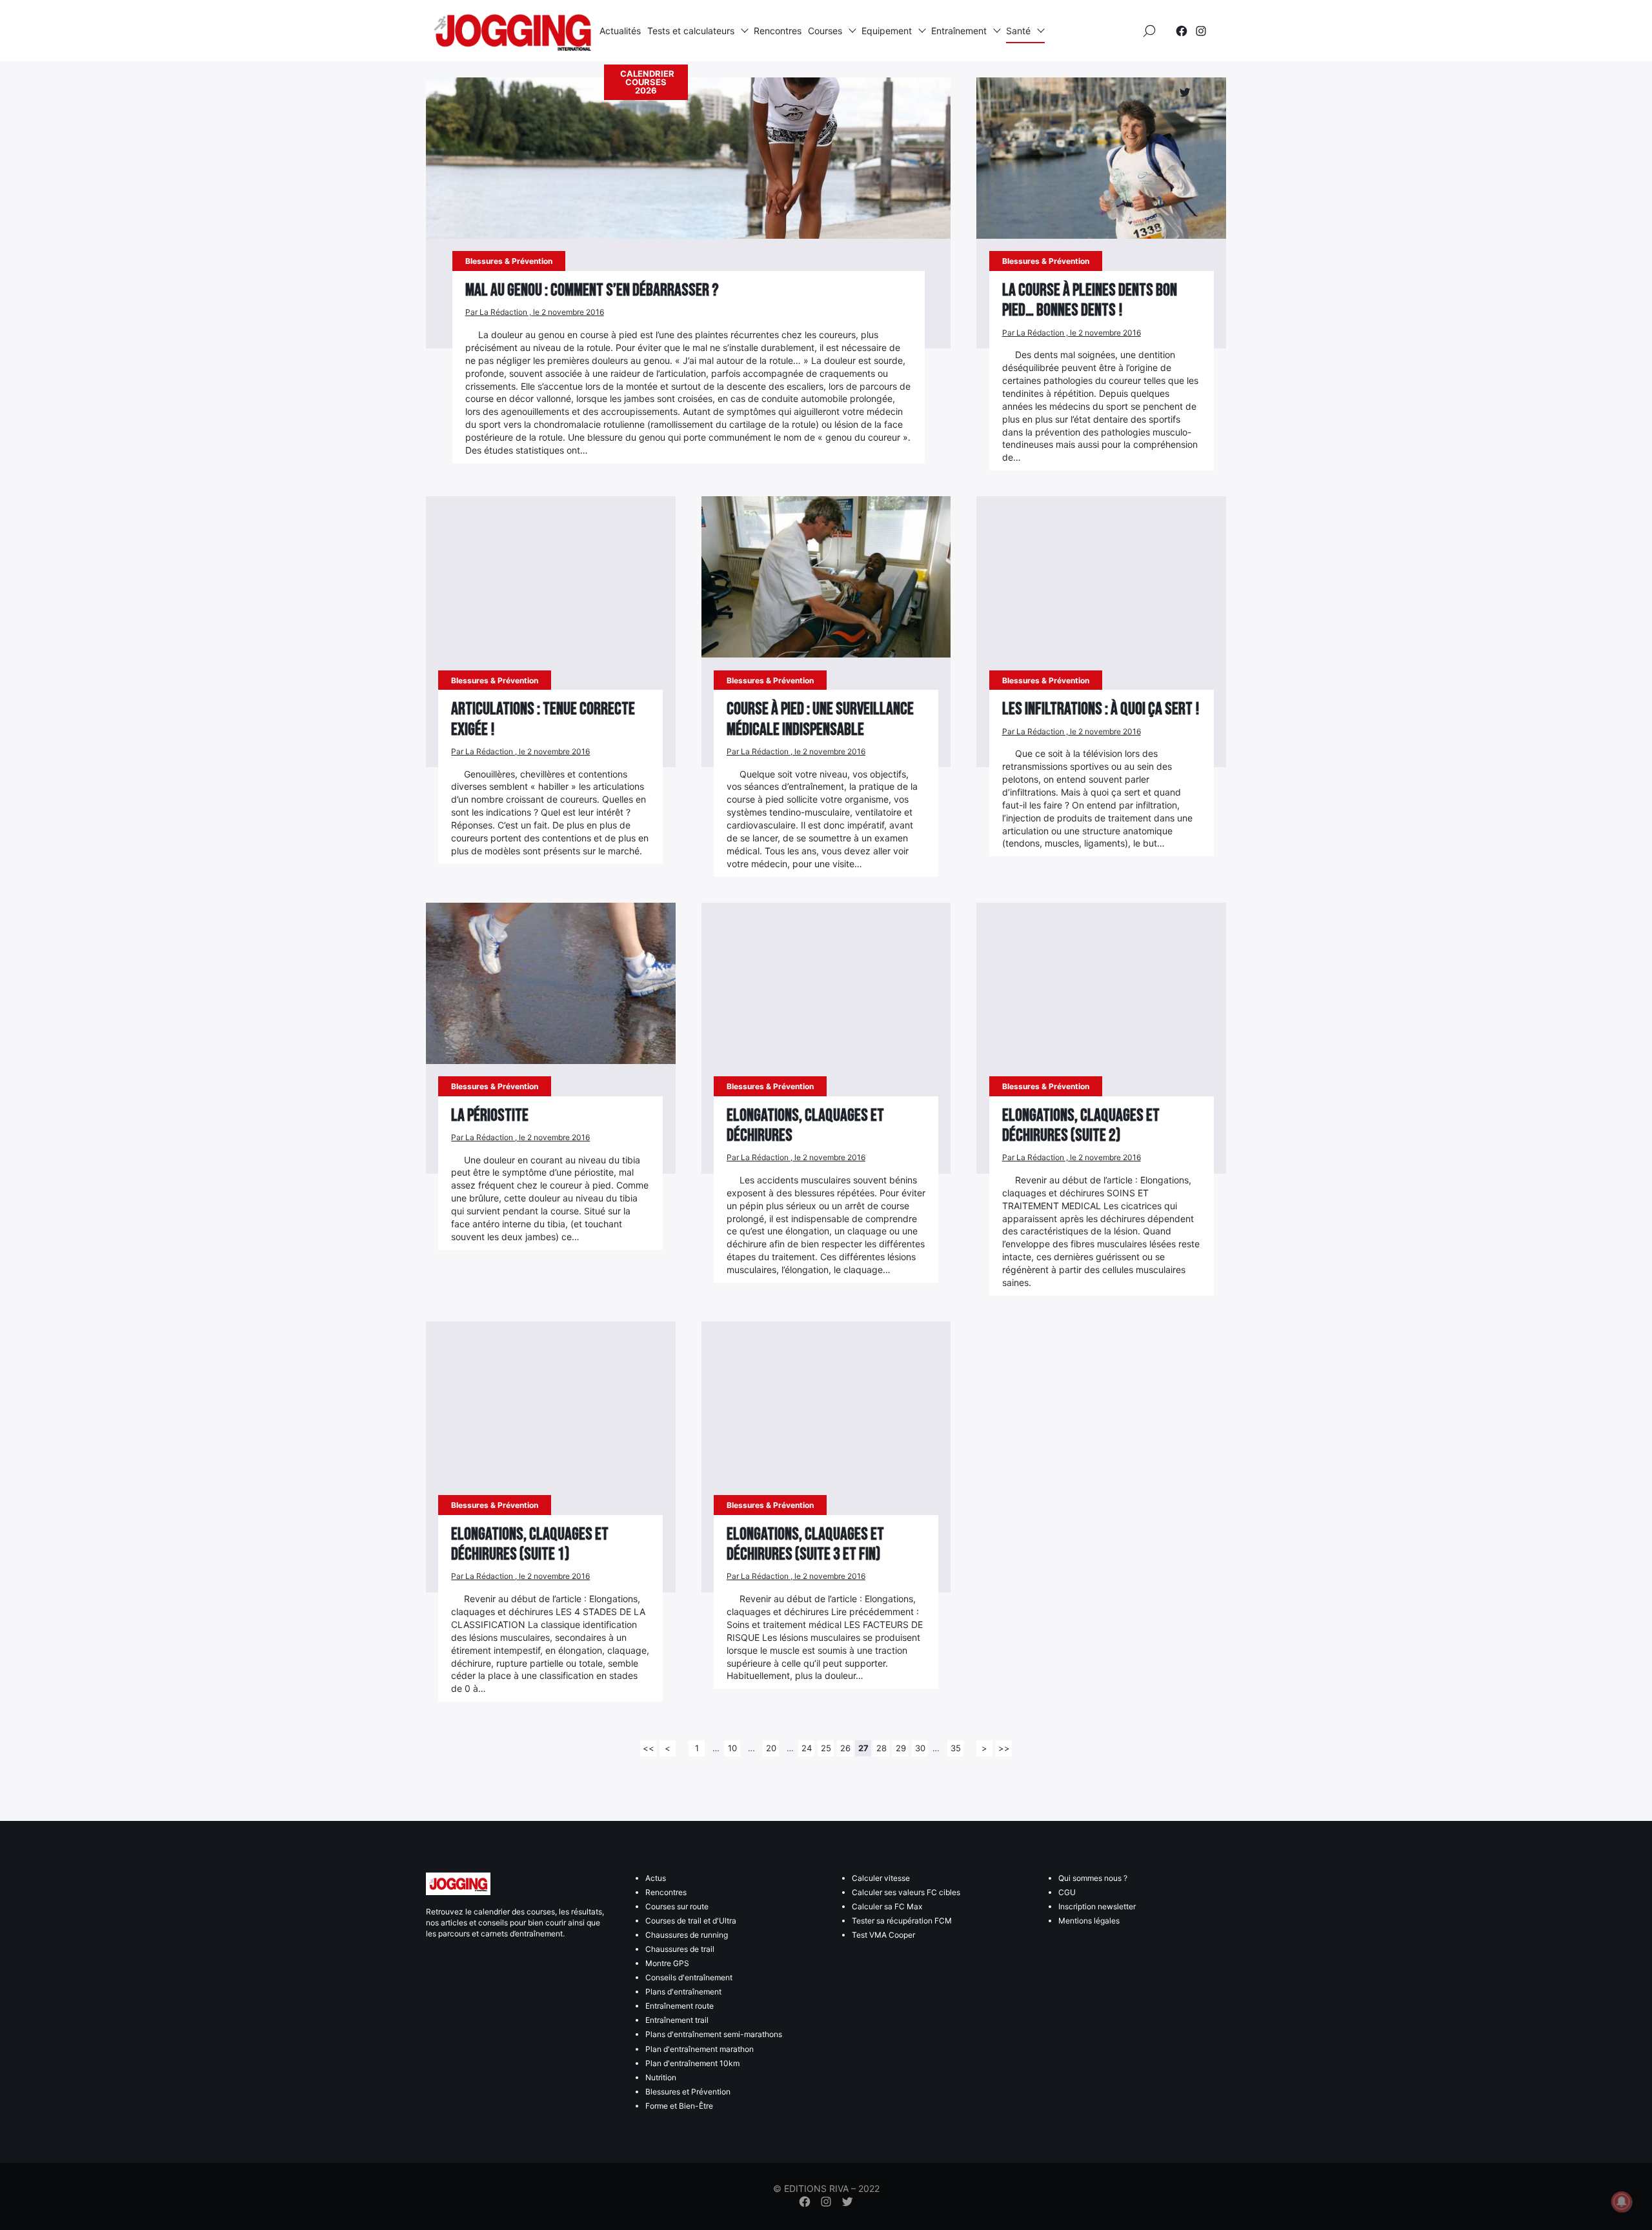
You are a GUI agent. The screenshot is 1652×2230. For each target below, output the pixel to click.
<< (649, 1748)
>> (1004, 1748)
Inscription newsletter (1097, 1906)
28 (881, 1748)
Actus (656, 1878)
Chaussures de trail (680, 1949)
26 (845, 1748)
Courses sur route (677, 1906)
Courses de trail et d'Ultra (691, 1921)
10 (732, 1748)
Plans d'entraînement (683, 1992)
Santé (1018, 31)
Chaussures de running (687, 1935)
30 (920, 1748)
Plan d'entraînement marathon (700, 2049)
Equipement (887, 31)
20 (771, 1748)
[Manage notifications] (1622, 2202)
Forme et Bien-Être (679, 2106)
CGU (1067, 1892)
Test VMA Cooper (883, 1935)
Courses (825, 31)
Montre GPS (667, 1963)
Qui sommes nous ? (1093, 1878)
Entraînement (959, 31)
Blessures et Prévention (688, 2092)
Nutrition (661, 2077)
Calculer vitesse (881, 1878)
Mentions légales (1089, 1921)
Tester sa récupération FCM (902, 1921)
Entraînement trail (677, 2020)
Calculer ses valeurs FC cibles (906, 1892)
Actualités (620, 31)
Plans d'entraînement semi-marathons (714, 2034)
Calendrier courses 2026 (647, 82)
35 (956, 1748)
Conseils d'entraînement (689, 1977)
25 (826, 1748)
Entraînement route (680, 2006)
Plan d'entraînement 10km (692, 2063)
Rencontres (778, 31)
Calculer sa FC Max (887, 1906)
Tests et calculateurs (691, 31)
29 (901, 1748)
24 (807, 1748)
